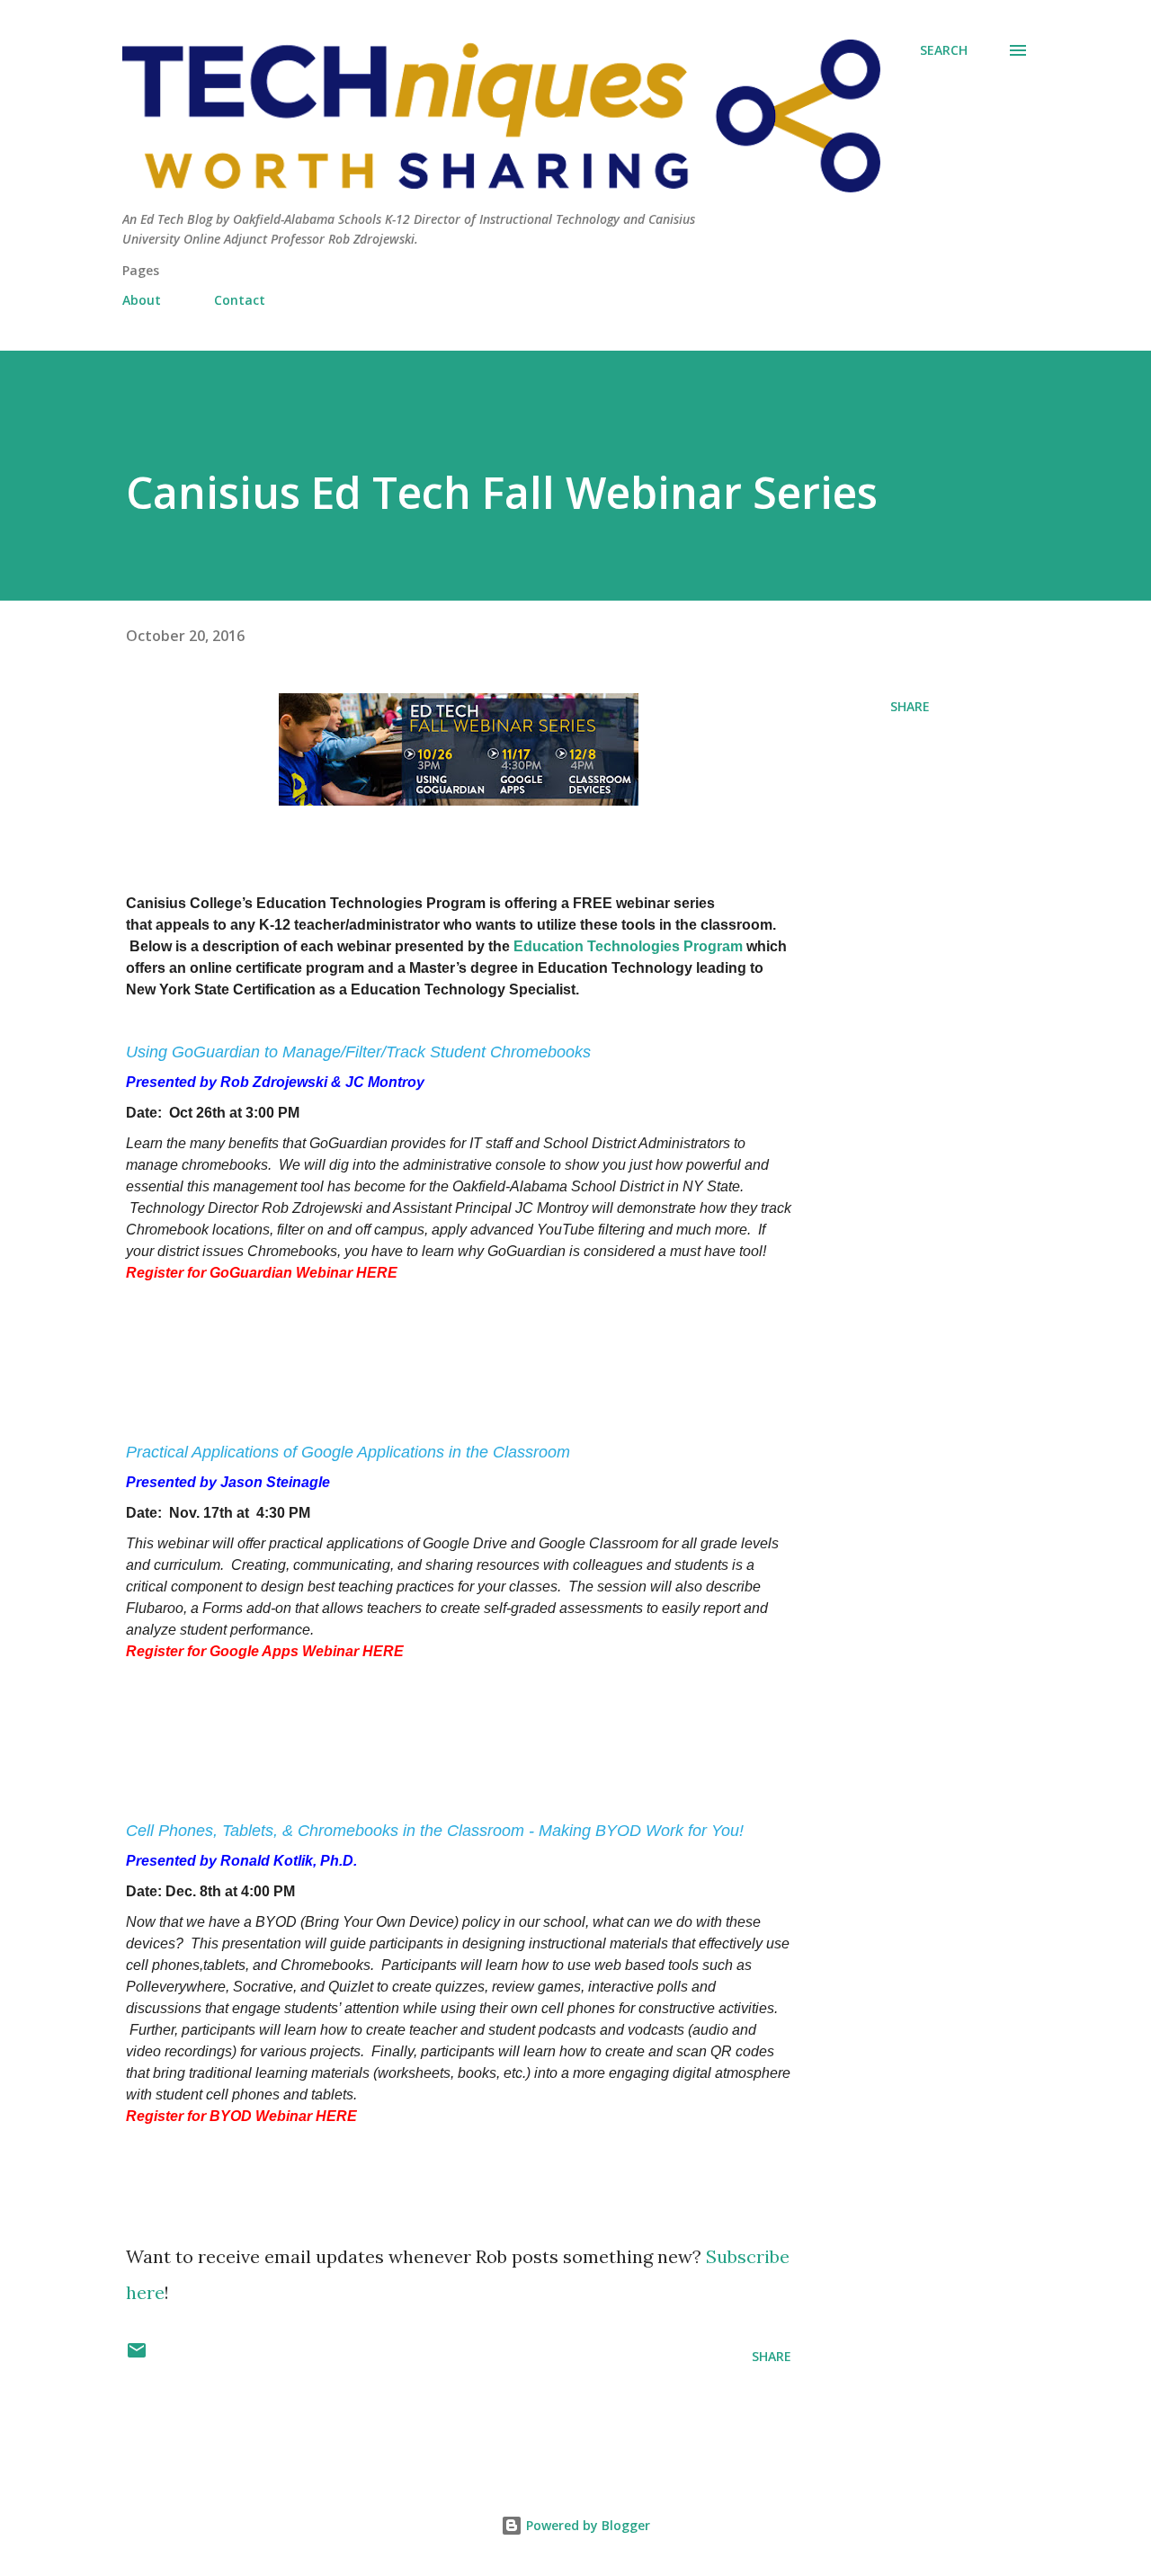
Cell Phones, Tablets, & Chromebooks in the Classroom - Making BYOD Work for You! (435, 1831)
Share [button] (910, 706)
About (142, 300)
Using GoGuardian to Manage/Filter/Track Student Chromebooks (358, 1052)
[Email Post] (137, 2356)
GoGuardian (348, 1143)
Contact (240, 300)
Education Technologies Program (628, 946)
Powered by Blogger (586, 2525)
